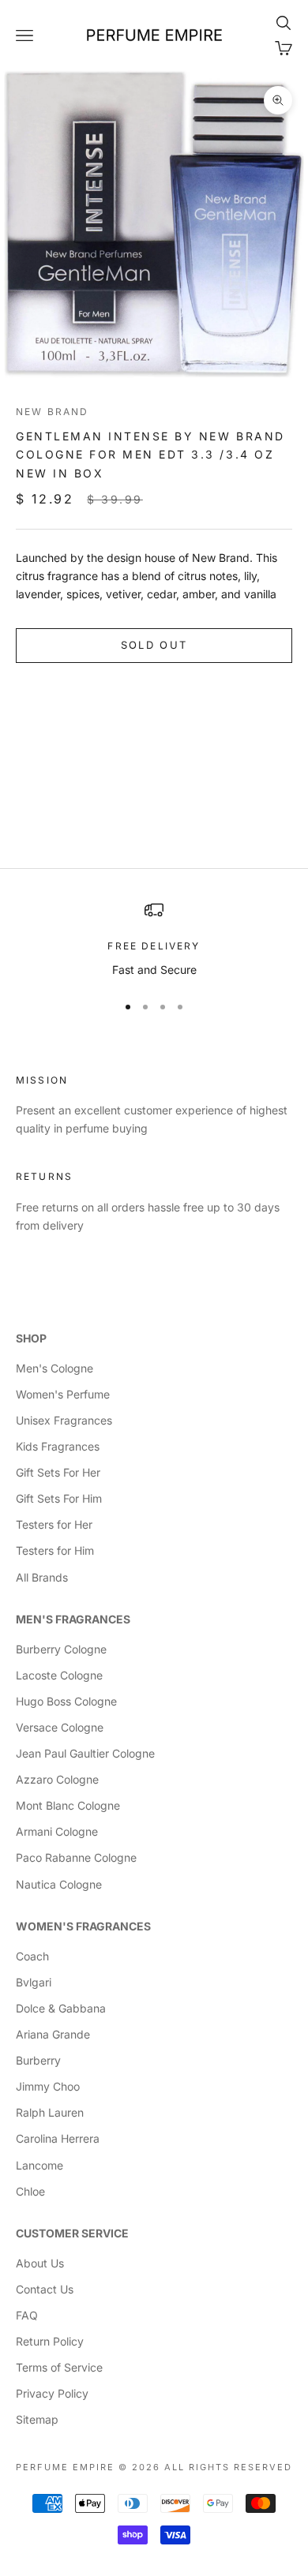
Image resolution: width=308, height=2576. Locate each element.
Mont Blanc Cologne (68, 1805)
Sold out (154, 645)
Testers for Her (54, 1524)
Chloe (30, 2191)
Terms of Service (59, 2367)
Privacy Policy (52, 2393)
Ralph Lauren (50, 2112)
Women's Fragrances (83, 1926)
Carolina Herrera (58, 2138)
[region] (154, 940)
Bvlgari (34, 1982)
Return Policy (50, 2341)
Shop (31, 1338)
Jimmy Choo (48, 2086)
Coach (32, 1956)
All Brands (42, 1577)
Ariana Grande (53, 2034)
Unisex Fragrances (64, 1420)
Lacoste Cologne (59, 1675)
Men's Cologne (54, 1368)
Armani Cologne (57, 1831)
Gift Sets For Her (58, 1472)
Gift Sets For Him (59, 1498)
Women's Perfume (63, 1394)
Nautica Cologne (59, 1884)
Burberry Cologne (61, 1649)
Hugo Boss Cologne (66, 1701)
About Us (40, 2263)
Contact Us (45, 2289)
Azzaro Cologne (57, 1779)
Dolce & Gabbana (61, 2008)
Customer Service (72, 2233)
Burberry (38, 2060)
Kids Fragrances (58, 1446)
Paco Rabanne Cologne (76, 1857)
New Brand (52, 412)
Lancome (39, 2165)
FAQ (27, 2315)
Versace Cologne (60, 1727)
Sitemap (37, 2419)
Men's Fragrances (73, 1619)
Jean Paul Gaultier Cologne (85, 1753)
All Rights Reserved (228, 2467)
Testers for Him (55, 1550)
